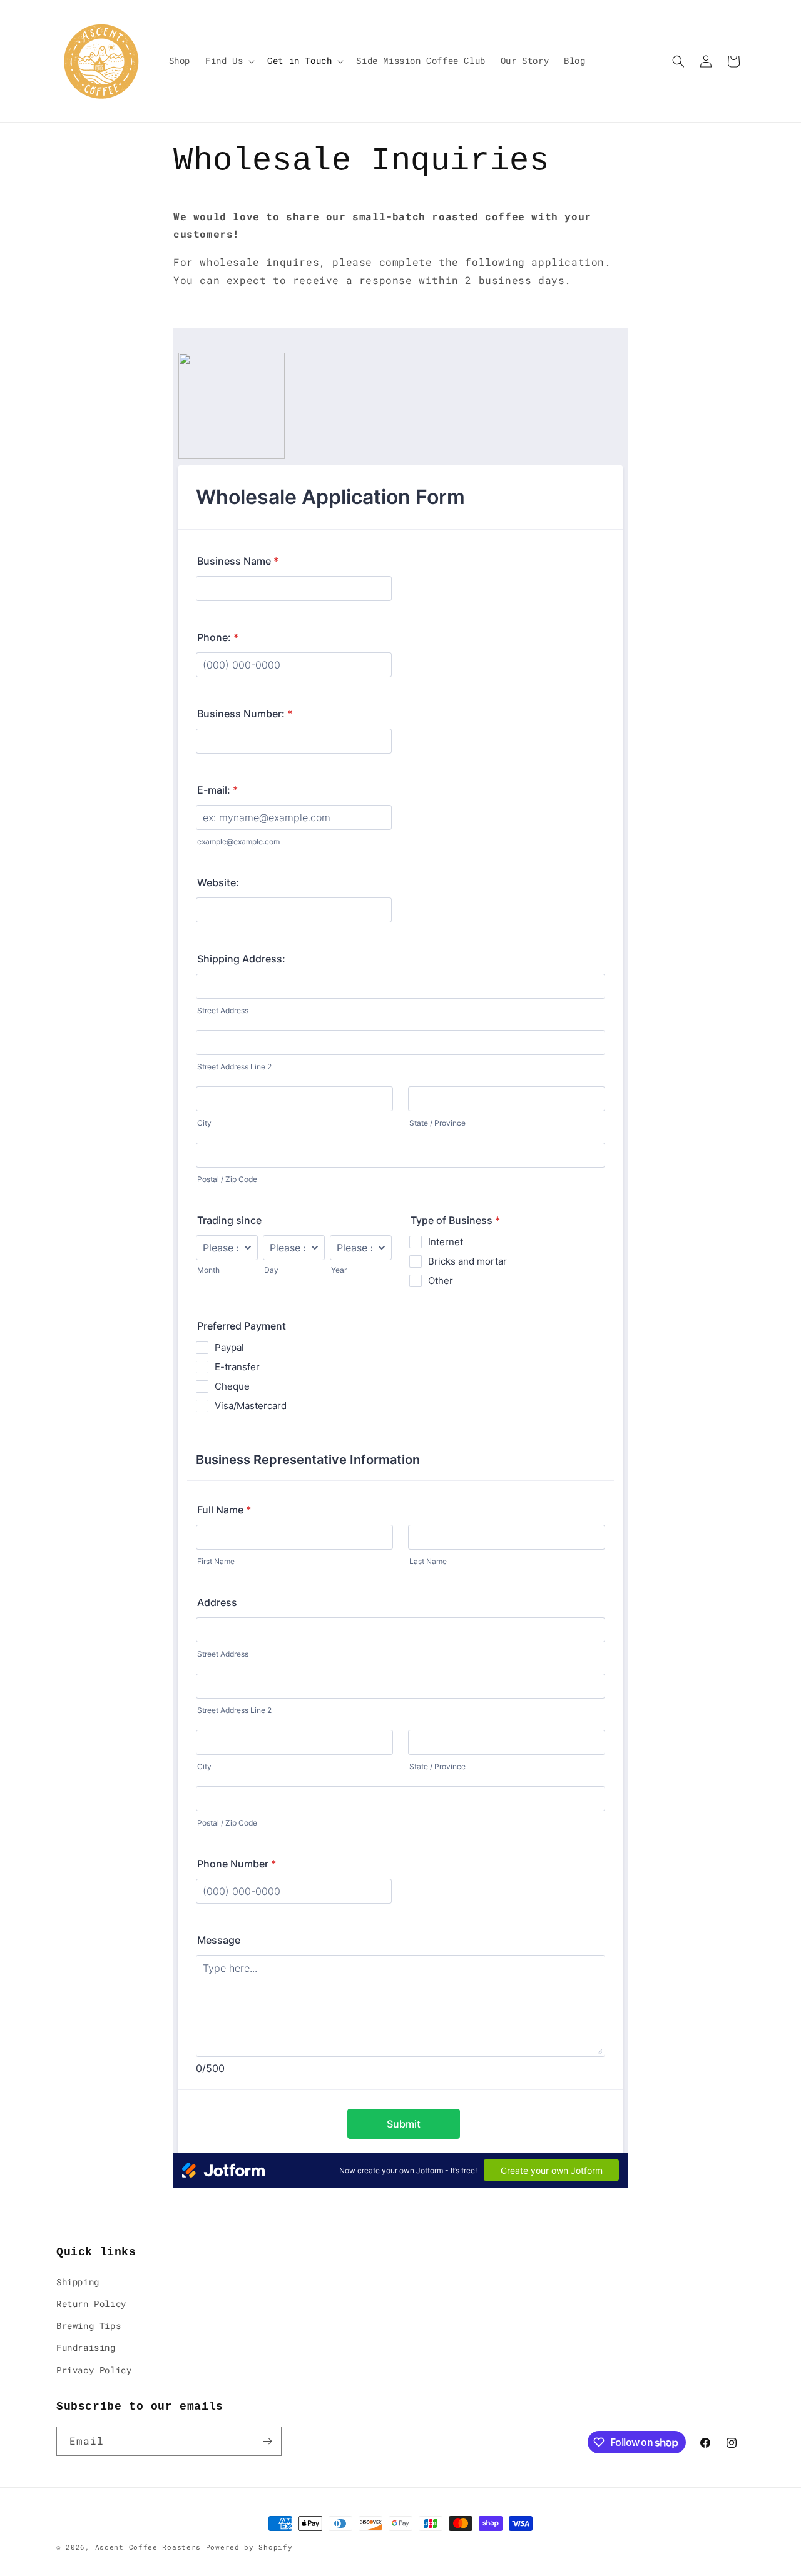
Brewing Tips (89, 2326)
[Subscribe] (267, 2441)
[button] (229, 61)
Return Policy (91, 2304)
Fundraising (86, 2347)
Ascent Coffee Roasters (148, 2547)
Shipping (78, 2282)
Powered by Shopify (249, 2547)
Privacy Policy (94, 2370)
